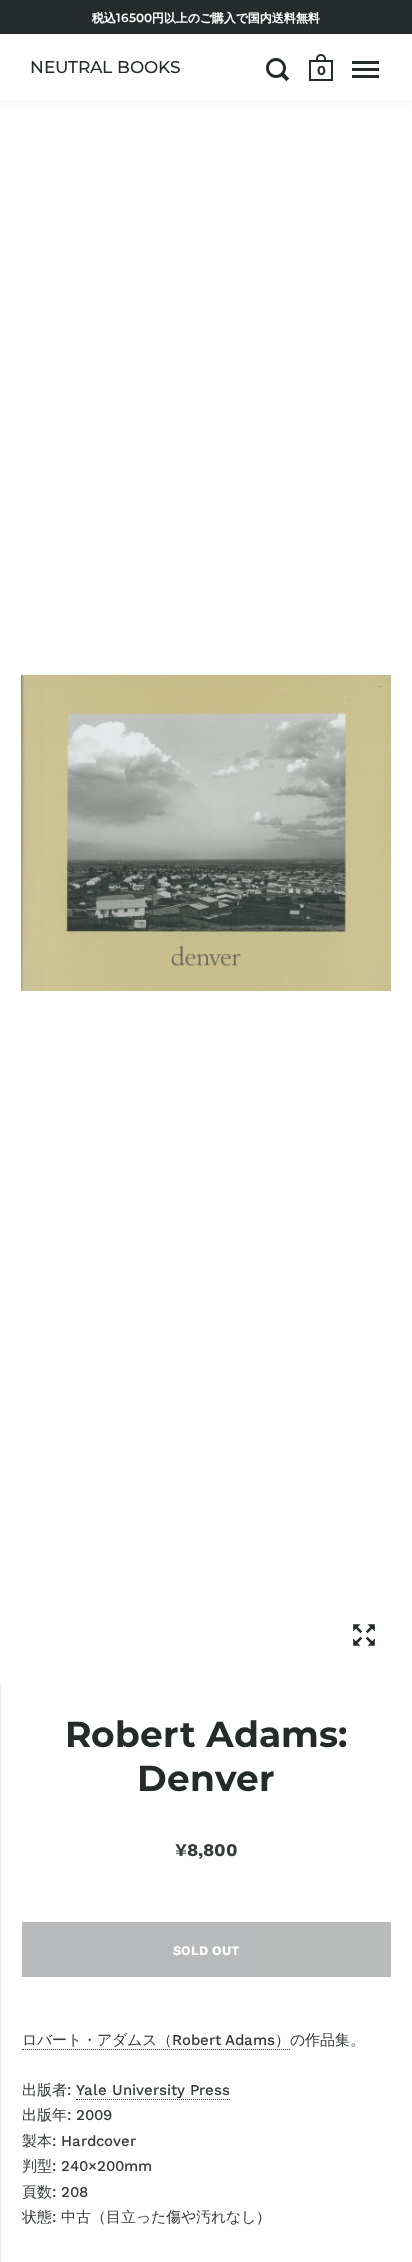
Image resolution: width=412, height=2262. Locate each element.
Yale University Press (153, 2090)
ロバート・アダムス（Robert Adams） (156, 2040)
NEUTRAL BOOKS (105, 67)
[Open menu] (365, 69)
